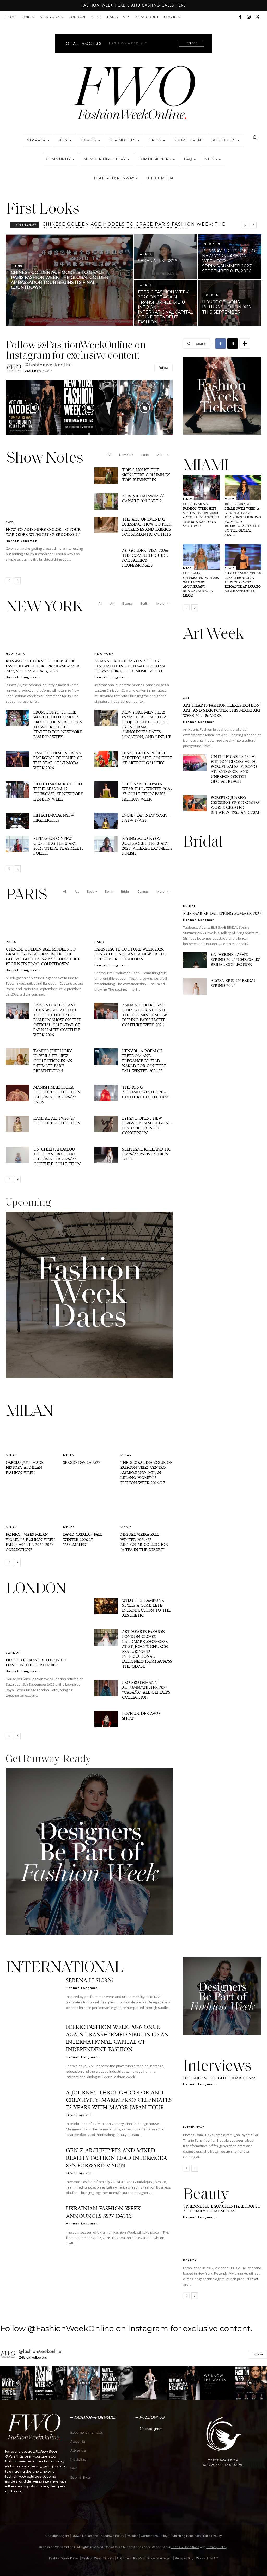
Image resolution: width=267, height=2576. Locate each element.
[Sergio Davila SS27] (89, 1439)
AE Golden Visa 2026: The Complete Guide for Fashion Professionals (145, 558)
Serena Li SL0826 (66, 224)
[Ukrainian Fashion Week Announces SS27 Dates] (32, 2224)
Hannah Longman (22, 541)
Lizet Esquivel (79, 2115)
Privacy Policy (217, 2547)
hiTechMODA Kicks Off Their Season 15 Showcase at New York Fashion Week (58, 791)
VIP (126, 17)
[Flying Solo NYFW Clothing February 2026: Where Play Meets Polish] (17, 844)
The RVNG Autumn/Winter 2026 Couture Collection (146, 1092)
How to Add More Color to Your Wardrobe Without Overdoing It (43, 532)
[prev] (245, 225)
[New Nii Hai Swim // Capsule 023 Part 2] (106, 502)
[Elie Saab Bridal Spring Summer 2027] (222, 879)
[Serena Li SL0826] (166, 257)
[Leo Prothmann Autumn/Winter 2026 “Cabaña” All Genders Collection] (106, 1688)
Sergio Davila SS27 (82, 1462)
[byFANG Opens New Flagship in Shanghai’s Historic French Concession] (106, 1124)
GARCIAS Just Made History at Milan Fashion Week (25, 1468)
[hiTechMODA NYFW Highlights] (17, 821)
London (77, 17)
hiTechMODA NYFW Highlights (54, 818)
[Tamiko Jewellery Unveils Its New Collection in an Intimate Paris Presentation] (17, 1057)
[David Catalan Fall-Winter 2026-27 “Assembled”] (89, 1510)
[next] (253, 225)
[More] (245, 343)
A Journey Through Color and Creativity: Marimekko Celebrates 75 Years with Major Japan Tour (119, 2100)
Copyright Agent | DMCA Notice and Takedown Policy (85, 2536)
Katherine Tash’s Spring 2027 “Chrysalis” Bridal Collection (236, 959)
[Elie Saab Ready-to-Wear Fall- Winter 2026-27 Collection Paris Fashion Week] (106, 790)
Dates (155, 140)
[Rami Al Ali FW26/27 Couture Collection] (17, 1124)
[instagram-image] (34, 408)
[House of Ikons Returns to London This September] (230, 303)
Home (11, 17)
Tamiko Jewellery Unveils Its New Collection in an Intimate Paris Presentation (53, 1061)
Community (58, 159)
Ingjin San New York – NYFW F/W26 (146, 818)
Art (112, 604)
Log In (170, 17)
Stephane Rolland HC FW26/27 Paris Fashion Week (146, 1154)
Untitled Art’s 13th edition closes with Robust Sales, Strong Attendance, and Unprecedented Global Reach (234, 769)
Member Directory (105, 159)
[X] (257, 17)
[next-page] (17, 581)
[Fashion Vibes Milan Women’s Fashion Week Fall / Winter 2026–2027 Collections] (32, 1510)
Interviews (194, 2127)
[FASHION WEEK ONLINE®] (133, 94)
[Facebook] (240, 17)
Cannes (143, 892)
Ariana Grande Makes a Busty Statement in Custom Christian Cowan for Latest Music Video (130, 666)
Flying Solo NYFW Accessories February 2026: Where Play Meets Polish (147, 846)
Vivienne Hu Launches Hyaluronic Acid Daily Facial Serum (222, 2209)
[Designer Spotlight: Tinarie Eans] (222, 2109)
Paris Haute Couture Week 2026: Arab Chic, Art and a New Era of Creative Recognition (130, 954)
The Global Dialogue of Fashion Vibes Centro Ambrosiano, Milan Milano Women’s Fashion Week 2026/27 (146, 1473)
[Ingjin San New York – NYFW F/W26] (106, 821)
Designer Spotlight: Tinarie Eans (220, 2078)
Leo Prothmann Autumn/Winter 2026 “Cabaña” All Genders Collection (146, 1690)
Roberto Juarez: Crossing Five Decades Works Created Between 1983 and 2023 (235, 805)
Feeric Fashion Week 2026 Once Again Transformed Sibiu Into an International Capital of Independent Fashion (117, 2038)
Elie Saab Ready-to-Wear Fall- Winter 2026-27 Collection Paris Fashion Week (147, 791)
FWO (10, 522)
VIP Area (36, 140)
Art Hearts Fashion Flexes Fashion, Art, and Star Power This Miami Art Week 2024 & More (222, 710)
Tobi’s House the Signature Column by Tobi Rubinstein (146, 475)
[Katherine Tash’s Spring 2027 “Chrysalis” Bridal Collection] (195, 960)
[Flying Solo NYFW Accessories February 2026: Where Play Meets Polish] (106, 844)
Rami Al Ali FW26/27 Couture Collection (57, 1121)
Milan (96, 17)
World (146, 254)
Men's (69, 1527)
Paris (113, 17)
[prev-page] (9, 581)
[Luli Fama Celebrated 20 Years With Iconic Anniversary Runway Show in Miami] (201, 557)
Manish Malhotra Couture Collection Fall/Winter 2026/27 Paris (57, 1095)
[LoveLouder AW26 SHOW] (106, 1719)
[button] (255, 138)
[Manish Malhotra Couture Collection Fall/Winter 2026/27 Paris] (17, 1093)
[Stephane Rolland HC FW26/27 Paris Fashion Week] (106, 1155)
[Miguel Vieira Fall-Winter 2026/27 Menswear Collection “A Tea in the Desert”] (147, 1510)
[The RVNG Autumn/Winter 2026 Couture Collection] (106, 1093)
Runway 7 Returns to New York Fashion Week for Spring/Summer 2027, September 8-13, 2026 (43, 666)
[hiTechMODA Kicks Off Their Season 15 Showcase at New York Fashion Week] (17, 790)
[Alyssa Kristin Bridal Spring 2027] (195, 986)
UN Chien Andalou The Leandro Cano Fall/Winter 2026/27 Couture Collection (57, 1156)
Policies (132, 2536)
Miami (189, 499)
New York (50, 17)
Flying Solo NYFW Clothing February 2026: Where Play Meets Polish (58, 846)
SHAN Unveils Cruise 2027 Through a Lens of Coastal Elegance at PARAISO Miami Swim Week (243, 582)
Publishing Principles (185, 2536)
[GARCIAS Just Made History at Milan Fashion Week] (32, 1439)
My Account (147, 17)
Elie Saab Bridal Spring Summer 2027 (222, 913)
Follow (163, 368)
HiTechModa (160, 178)
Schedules (223, 140)
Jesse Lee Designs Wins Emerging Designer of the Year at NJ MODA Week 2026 (58, 760)
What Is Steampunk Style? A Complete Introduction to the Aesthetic (146, 1608)
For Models (122, 140)
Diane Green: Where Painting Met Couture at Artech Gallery (147, 758)
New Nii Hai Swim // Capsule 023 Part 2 (143, 498)
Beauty (127, 604)
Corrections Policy (154, 2536)
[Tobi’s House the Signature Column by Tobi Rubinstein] (106, 476)
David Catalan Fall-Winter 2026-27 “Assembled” (83, 1539)
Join (26, 17)
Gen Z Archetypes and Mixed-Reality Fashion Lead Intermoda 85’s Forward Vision (117, 2158)
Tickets (88, 140)
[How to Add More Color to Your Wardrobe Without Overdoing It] (45, 496)
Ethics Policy (213, 2536)
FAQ (188, 159)
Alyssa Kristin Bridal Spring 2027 (233, 983)
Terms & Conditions (185, 2547)
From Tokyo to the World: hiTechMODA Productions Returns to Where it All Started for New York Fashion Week (58, 724)
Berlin (144, 604)
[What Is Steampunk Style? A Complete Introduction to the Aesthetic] (106, 1606)
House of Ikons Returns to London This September (36, 1662)
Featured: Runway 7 (116, 178)
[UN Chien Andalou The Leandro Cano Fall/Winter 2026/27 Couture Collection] (17, 1155)
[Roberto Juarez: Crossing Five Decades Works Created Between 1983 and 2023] (195, 803)
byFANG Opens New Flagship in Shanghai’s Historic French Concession (147, 1126)
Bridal (125, 892)
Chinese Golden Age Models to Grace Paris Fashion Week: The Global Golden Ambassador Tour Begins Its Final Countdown (43, 956)
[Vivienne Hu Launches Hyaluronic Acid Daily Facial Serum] (222, 2242)
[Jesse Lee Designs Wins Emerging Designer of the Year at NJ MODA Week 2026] (17, 759)
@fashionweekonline (49, 365)
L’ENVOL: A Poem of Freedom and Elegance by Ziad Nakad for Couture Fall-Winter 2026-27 (144, 1061)
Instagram (154, 2429)
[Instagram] (249, 17)
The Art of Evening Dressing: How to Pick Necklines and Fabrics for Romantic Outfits (147, 527)
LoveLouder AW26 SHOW (141, 1716)
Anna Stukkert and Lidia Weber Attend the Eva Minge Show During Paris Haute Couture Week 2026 (144, 1015)
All (109, 455)
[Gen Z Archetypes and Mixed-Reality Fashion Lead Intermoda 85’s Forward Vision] (32, 2165)
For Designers (155, 159)
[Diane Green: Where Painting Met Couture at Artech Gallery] (106, 759)
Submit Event (189, 140)
